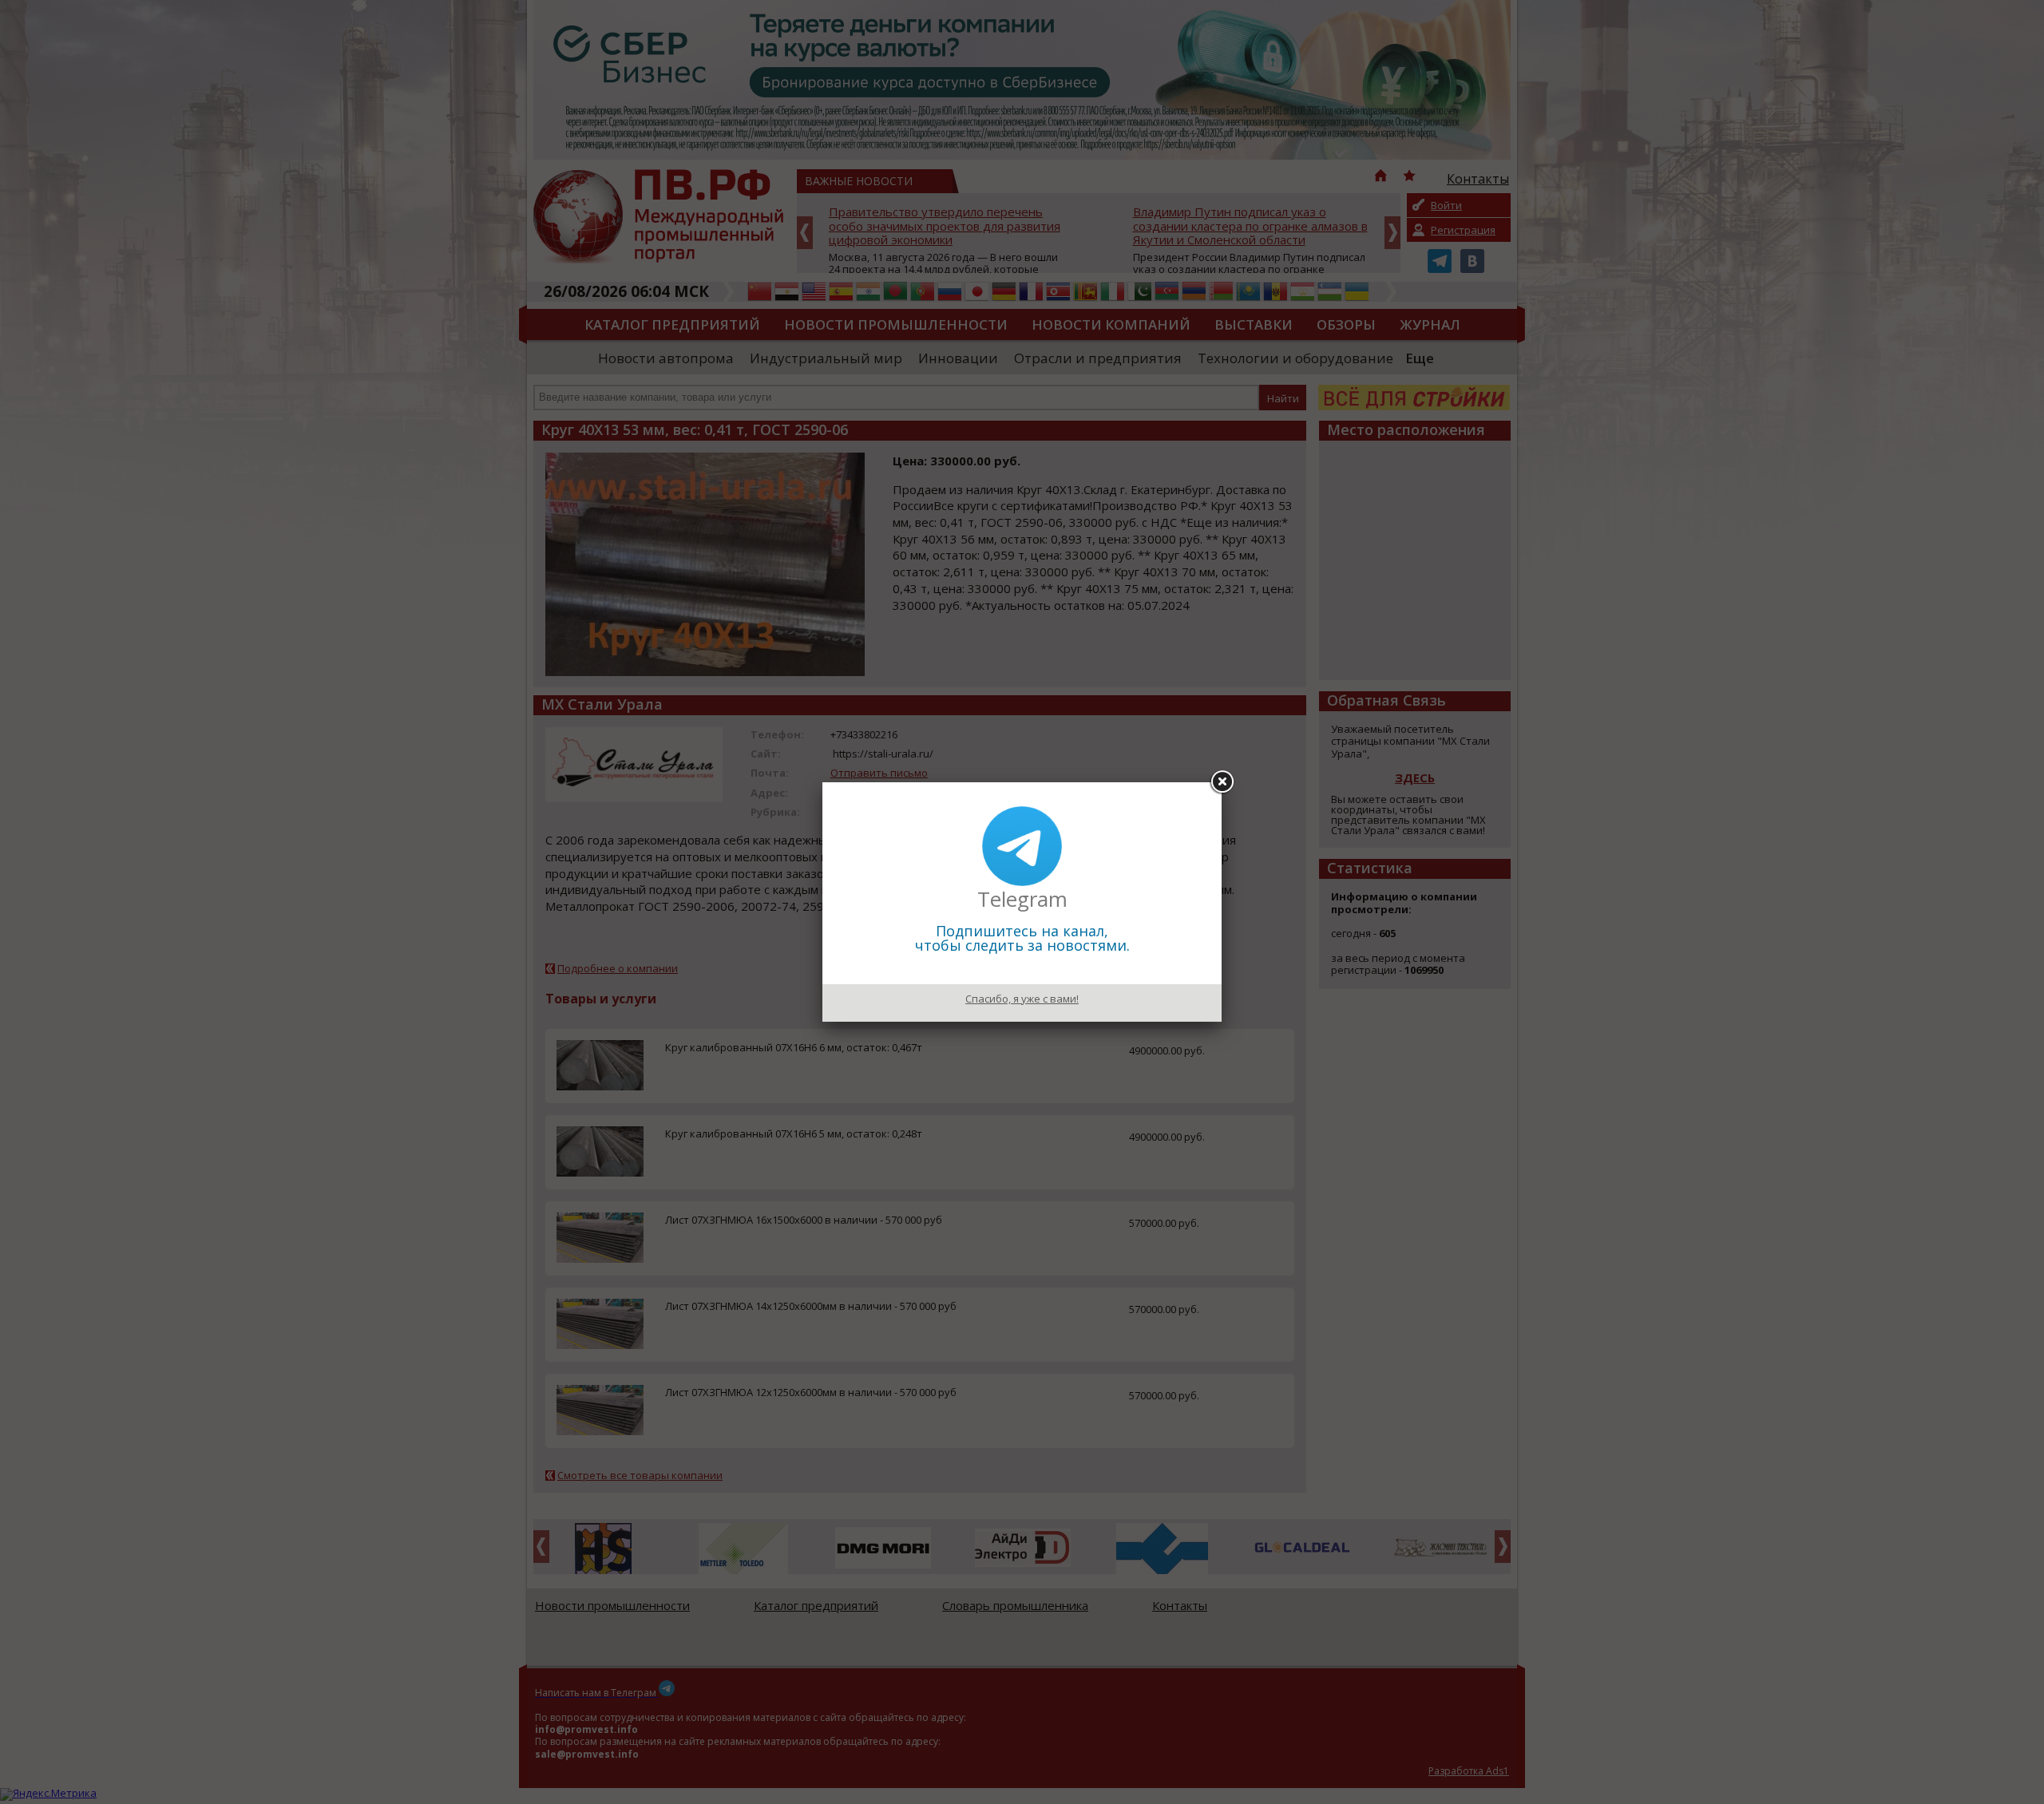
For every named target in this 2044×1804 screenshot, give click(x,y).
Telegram (1022, 899)
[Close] (1222, 782)
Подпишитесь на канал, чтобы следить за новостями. (1022, 938)
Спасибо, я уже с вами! (1022, 999)
